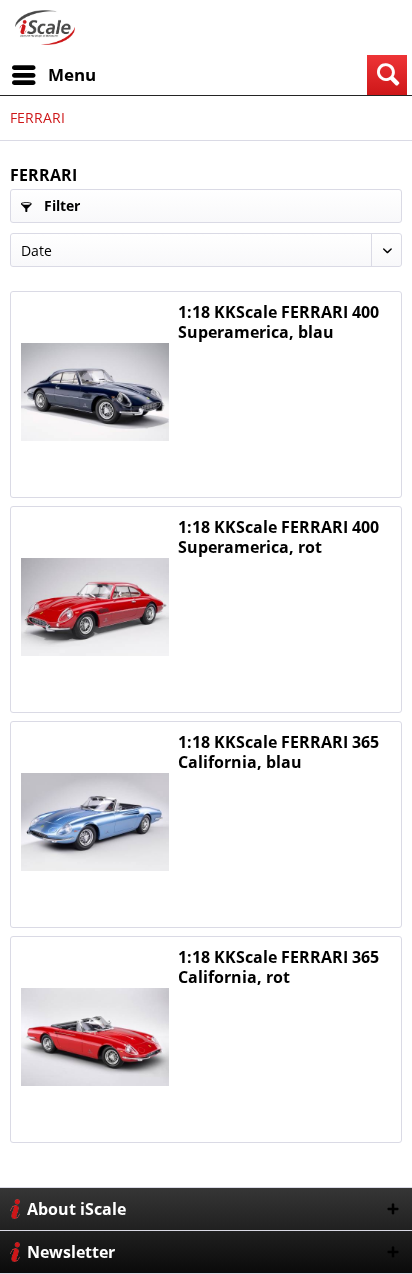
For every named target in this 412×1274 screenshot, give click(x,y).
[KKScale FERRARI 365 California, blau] (95, 822)
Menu (72, 74)
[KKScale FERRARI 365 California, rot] (95, 1037)
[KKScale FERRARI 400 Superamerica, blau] (95, 392)
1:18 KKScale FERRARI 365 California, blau (278, 752)
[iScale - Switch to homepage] (45, 27)
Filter (60, 205)
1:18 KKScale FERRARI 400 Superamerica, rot (278, 537)
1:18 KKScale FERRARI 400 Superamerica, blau (278, 322)
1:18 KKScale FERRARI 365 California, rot (278, 967)
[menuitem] (53, 75)
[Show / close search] (387, 75)
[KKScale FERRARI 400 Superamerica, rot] (95, 607)
